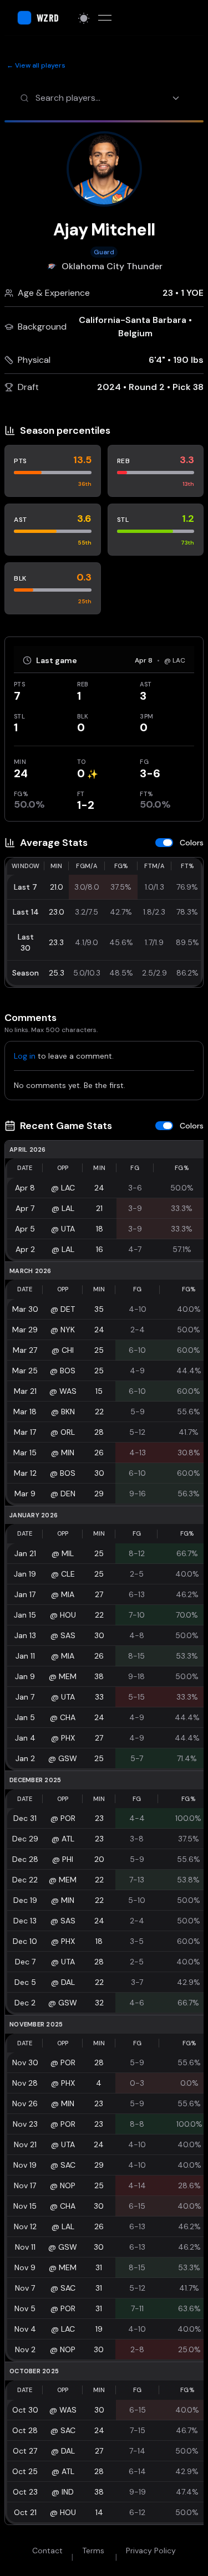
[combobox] (112, 98)
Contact (47, 2551)
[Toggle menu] (105, 18)
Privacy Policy (151, 2551)
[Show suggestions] (178, 98)
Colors (192, 843)
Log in (25, 1056)
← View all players (36, 65)
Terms (93, 2551)
